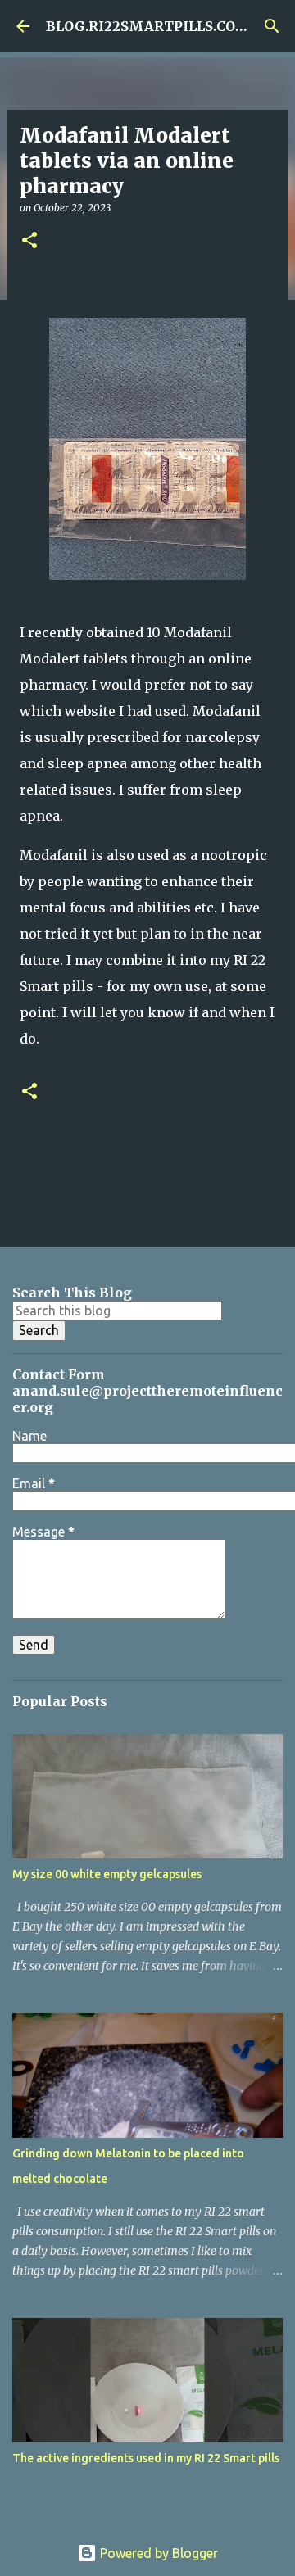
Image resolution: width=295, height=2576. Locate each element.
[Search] (272, 26)
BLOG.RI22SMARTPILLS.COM (148, 26)
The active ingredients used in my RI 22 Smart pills (146, 2458)
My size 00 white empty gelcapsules (107, 1874)
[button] (29, 241)
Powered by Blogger (157, 2553)
